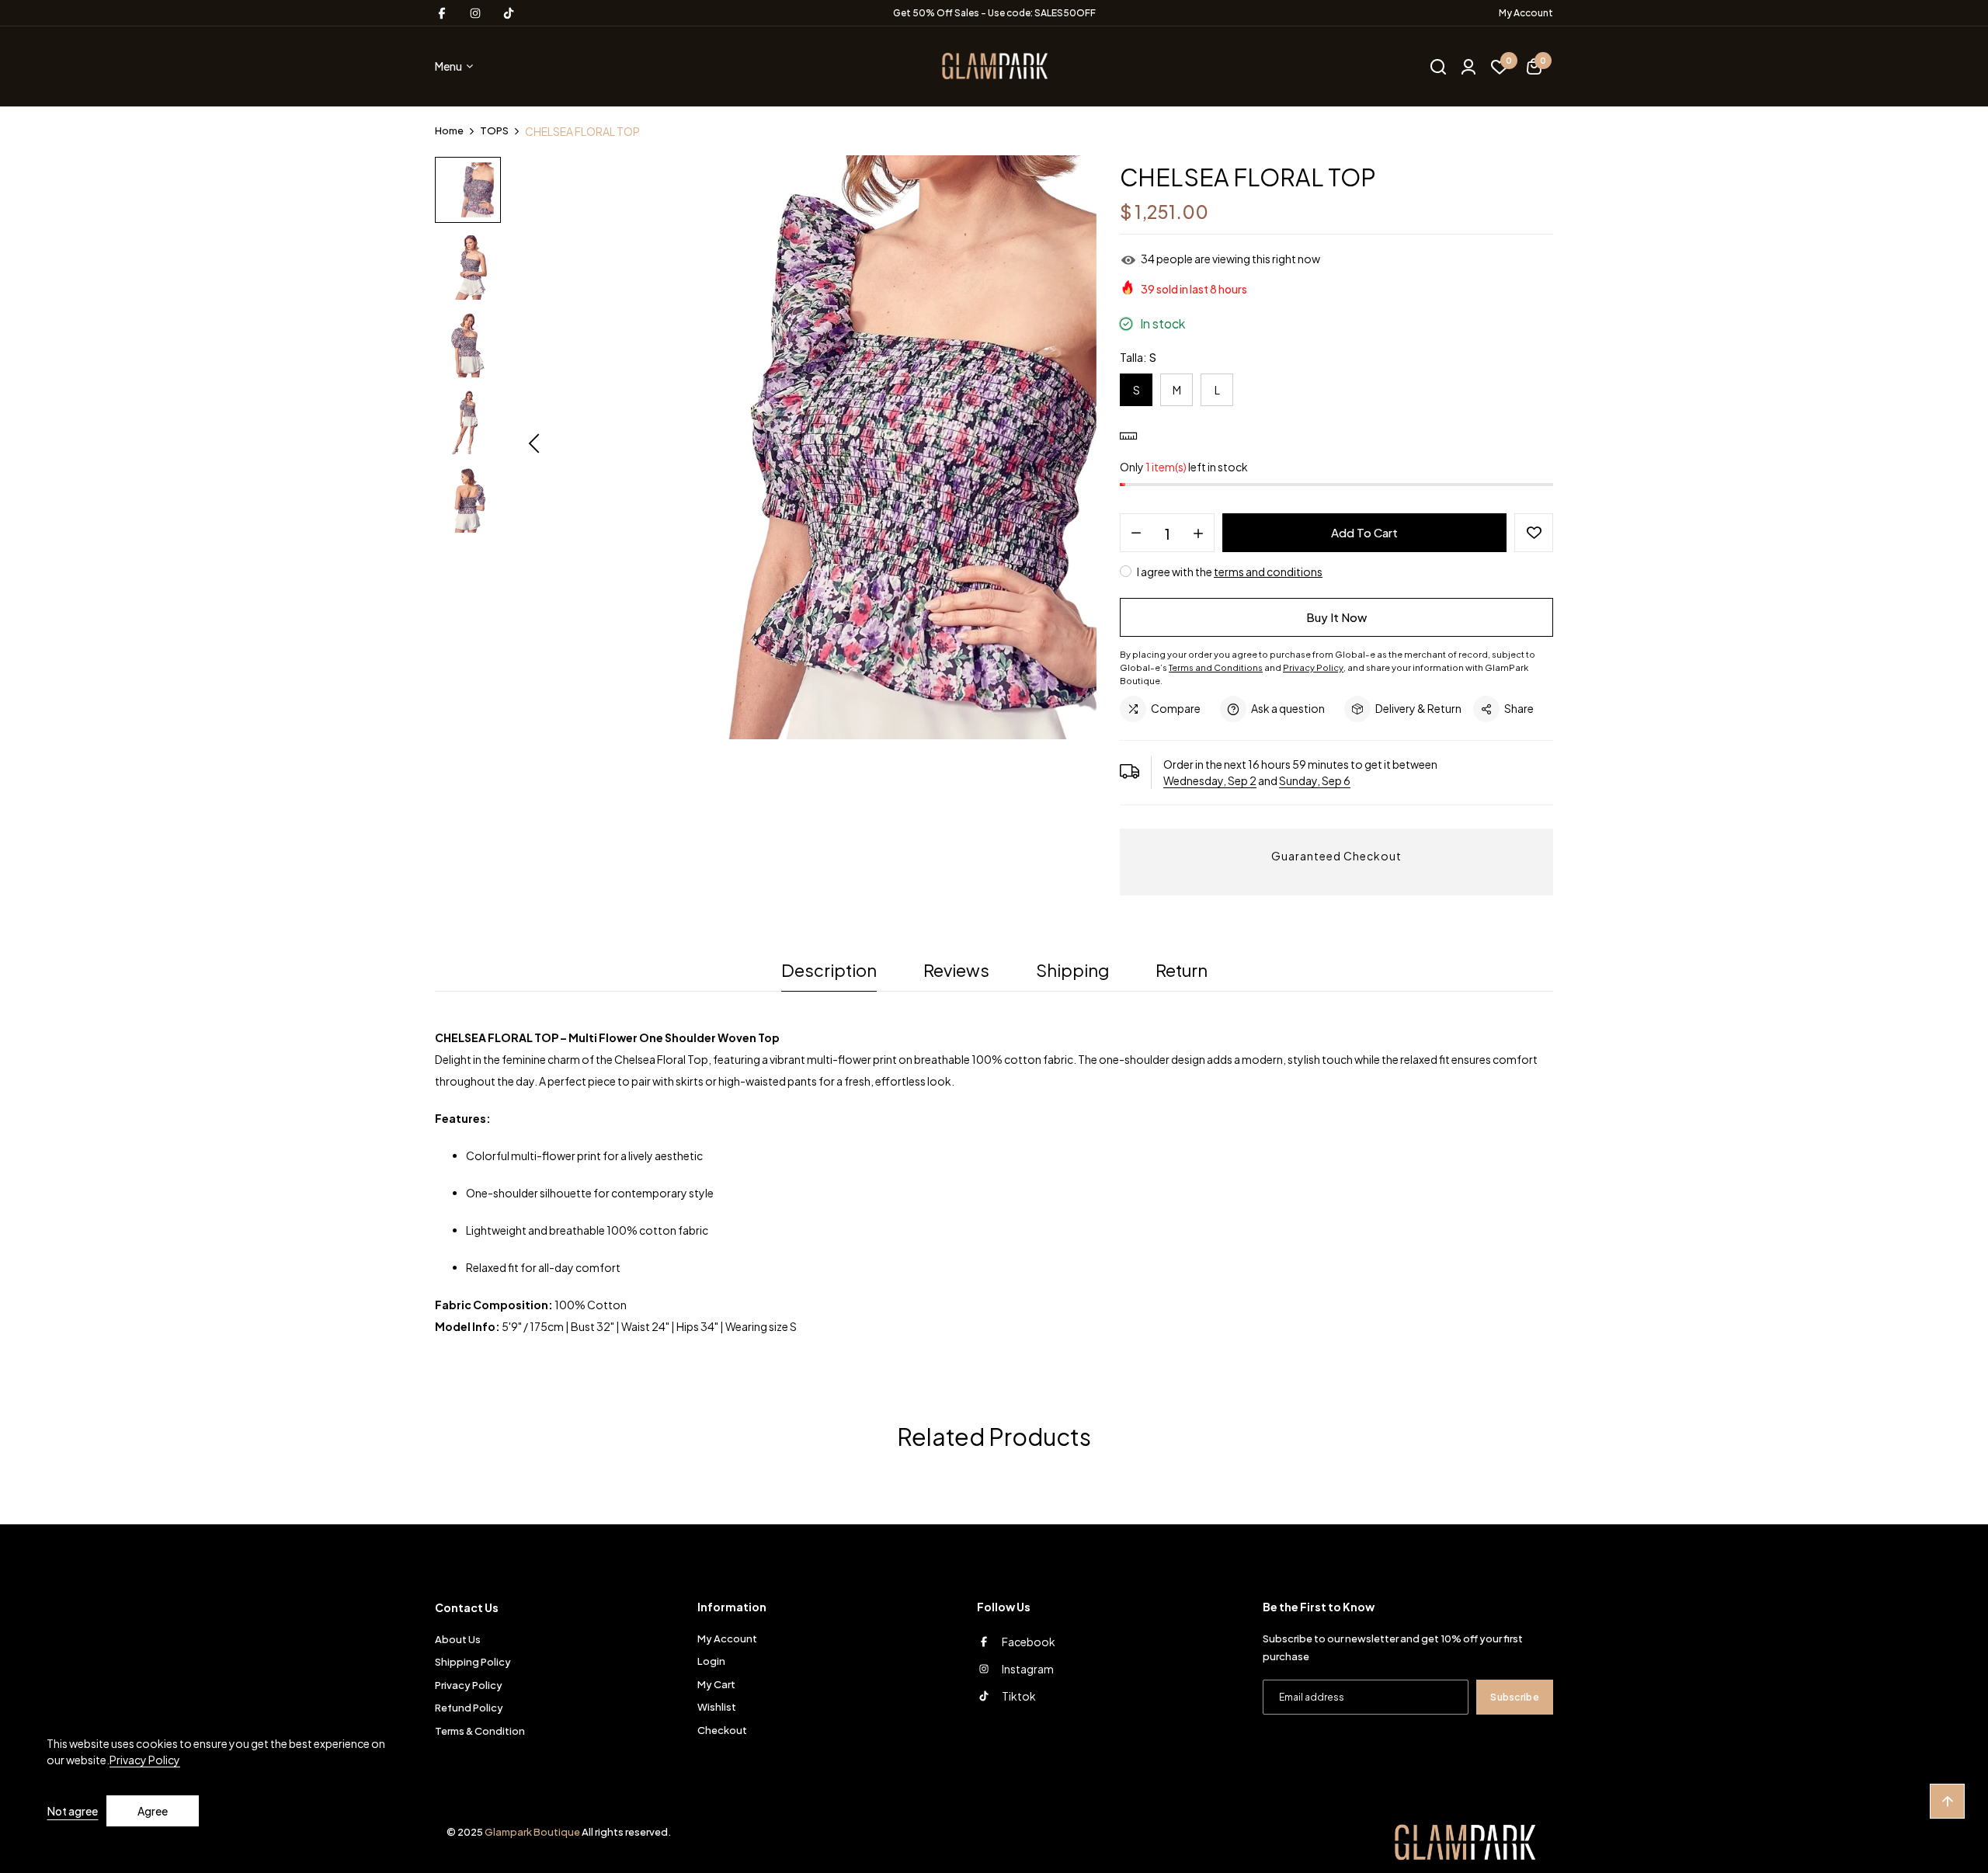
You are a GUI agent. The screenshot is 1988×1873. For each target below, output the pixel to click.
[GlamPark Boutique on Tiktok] (509, 13)
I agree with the (1229, 572)
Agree (153, 1811)
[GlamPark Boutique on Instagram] (475, 13)
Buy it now (1336, 617)
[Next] (1080, 444)
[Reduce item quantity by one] (1136, 533)
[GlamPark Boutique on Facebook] (442, 13)
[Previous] (534, 444)
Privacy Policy (145, 1760)
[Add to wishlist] (1534, 533)
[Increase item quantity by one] (1198, 533)
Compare (1176, 708)
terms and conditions (1268, 572)
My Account (1526, 13)
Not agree (73, 1811)
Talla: (1138, 357)
